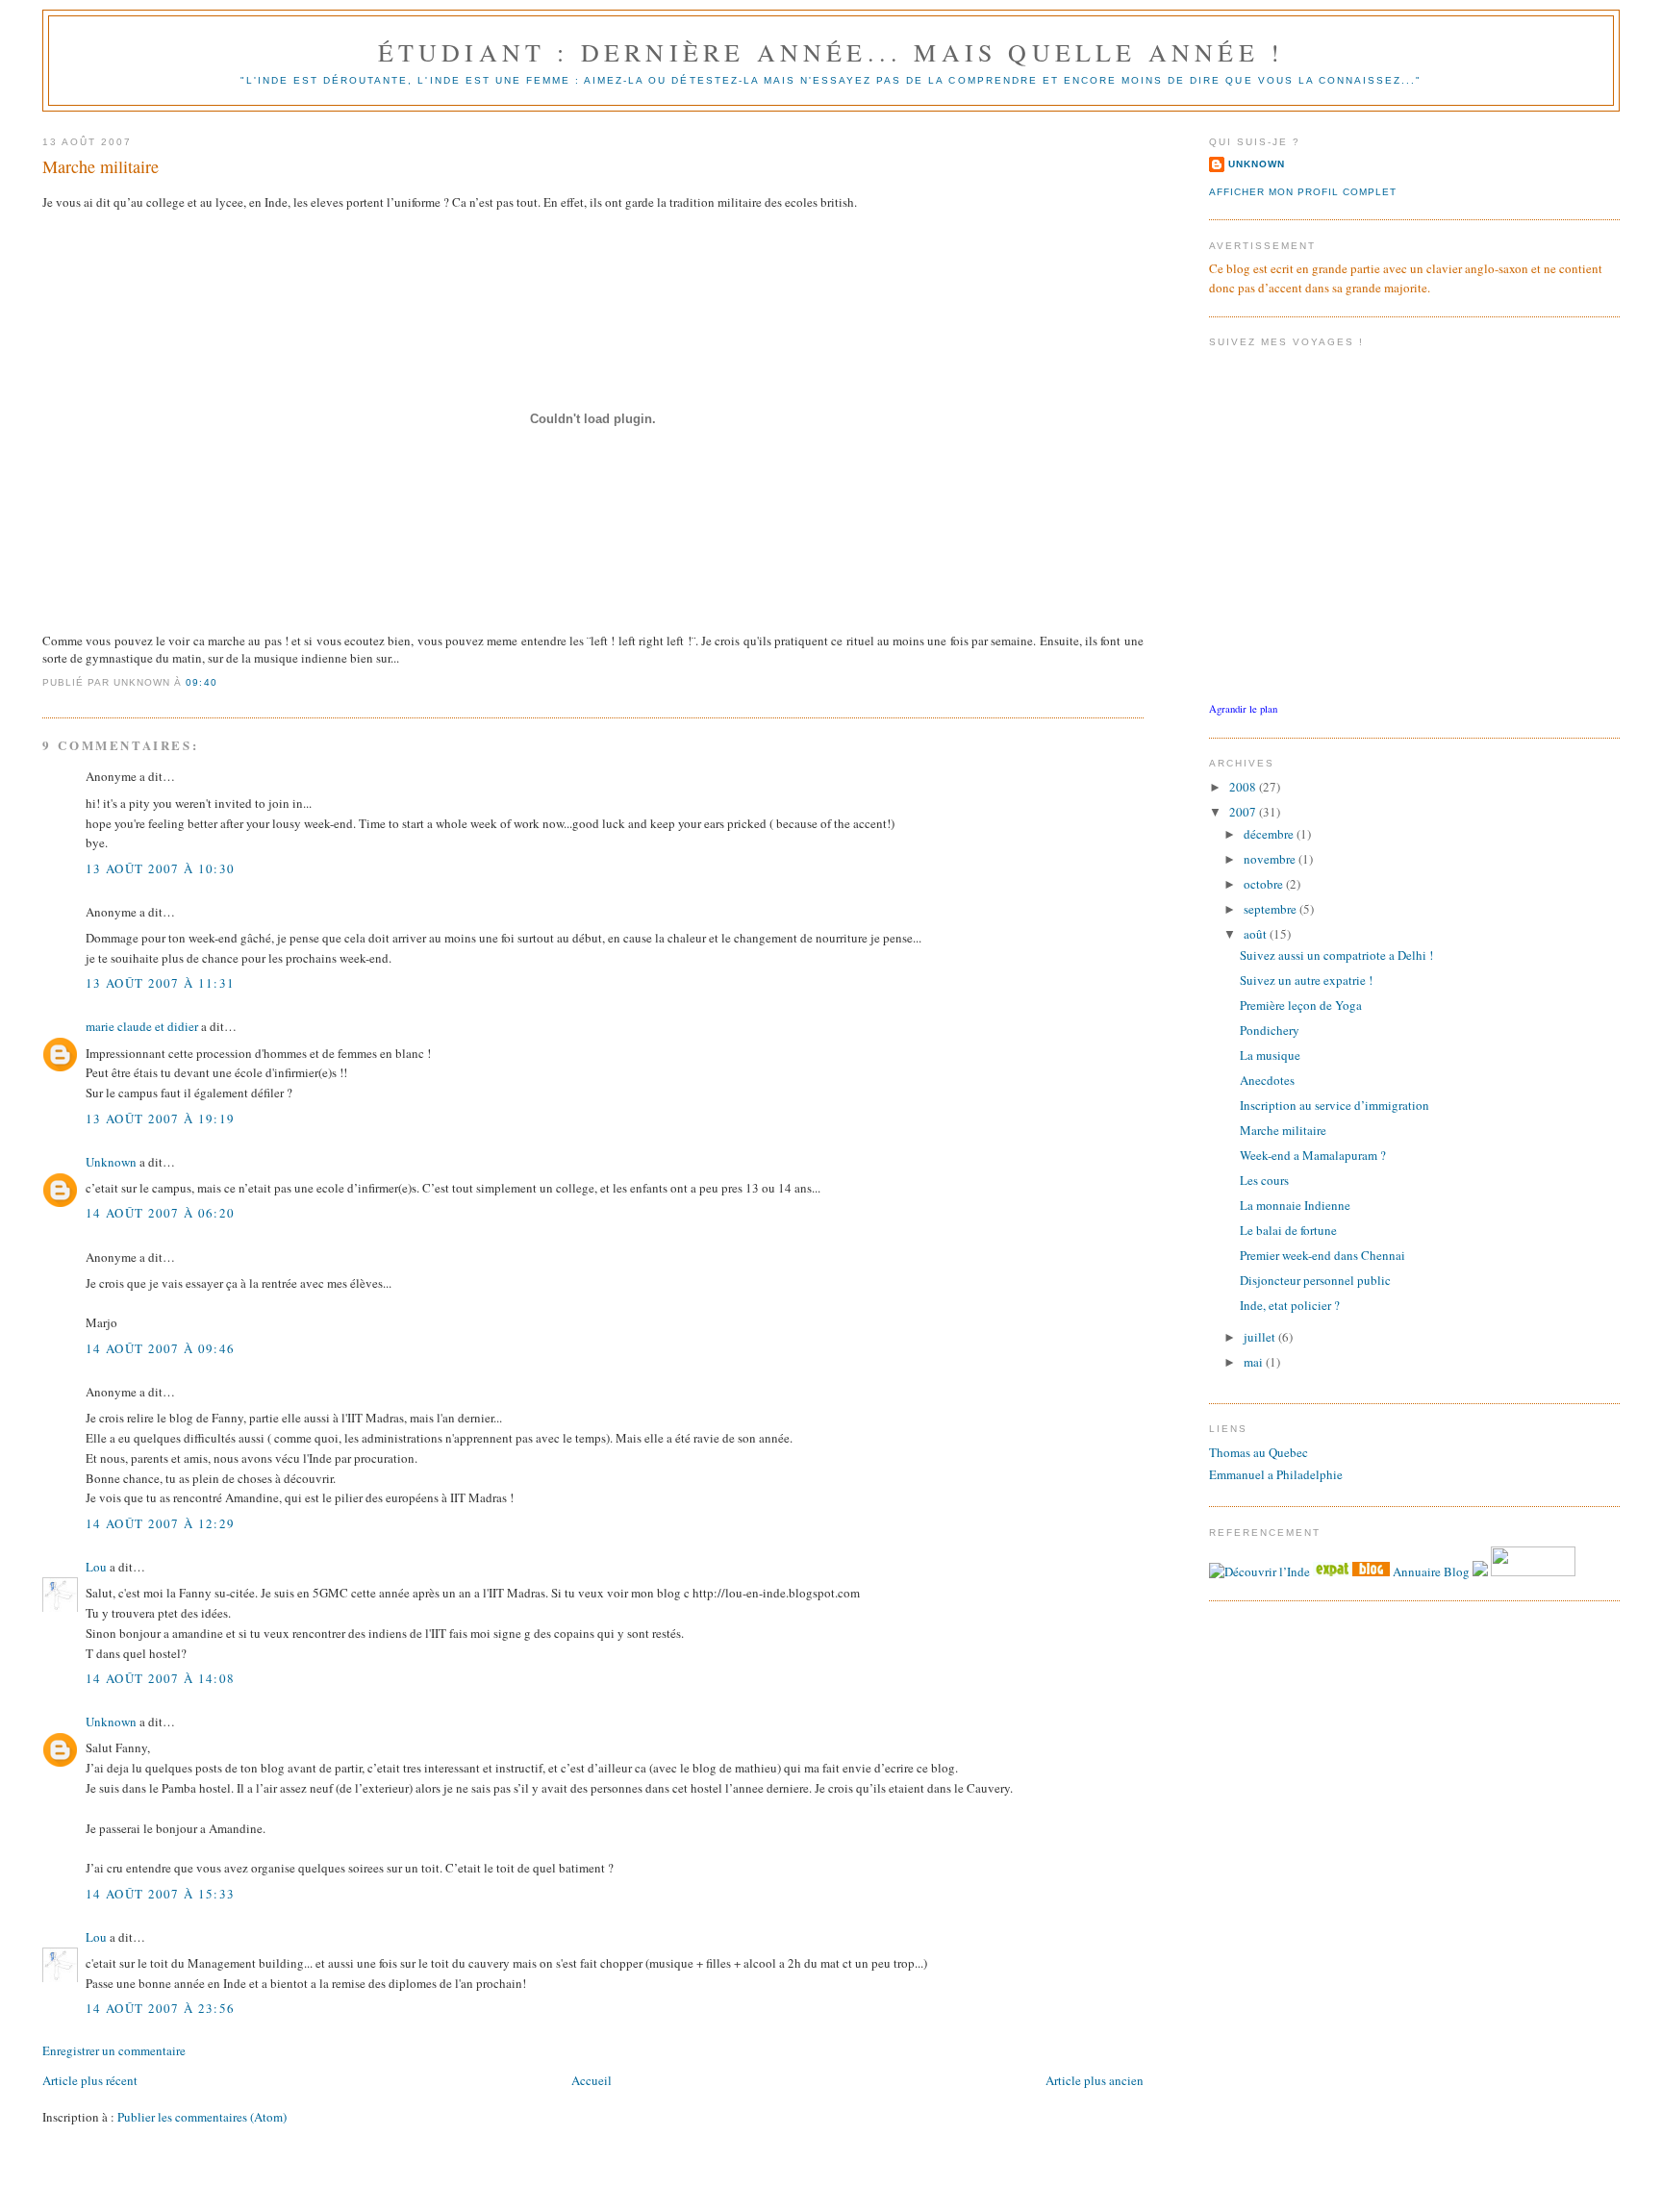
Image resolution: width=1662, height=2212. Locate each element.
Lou (96, 1567)
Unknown (111, 1162)
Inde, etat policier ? (1290, 1305)
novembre (1271, 859)
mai (1255, 1362)
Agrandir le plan (1243, 709)
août (1257, 934)
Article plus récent (90, 2080)
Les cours (1264, 1180)
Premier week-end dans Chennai (1322, 1255)
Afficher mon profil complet (1303, 192)
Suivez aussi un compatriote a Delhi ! (1336, 955)
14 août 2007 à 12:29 (160, 1523)
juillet (1261, 1337)
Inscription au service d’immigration (1335, 1105)
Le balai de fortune (1288, 1230)
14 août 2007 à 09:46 (160, 1348)
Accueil (592, 2080)
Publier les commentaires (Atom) (202, 2117)
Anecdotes (1267, 1080)
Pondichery (1270, 1030)
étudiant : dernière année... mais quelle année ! (831, 52)
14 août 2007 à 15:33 (160, 1894)
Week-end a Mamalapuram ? (1313, 1155)
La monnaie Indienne (1295, 1205)
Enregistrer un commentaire (114, 2050)
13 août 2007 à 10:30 (160, 868)
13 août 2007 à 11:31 (160, 983)
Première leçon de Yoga (1301, 1005)
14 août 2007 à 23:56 (160, 2008)
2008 (1244, 787)
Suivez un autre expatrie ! (1306, 980)
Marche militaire (101, 166)
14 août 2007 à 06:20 (160, 1213)
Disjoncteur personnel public (1315, 1280)
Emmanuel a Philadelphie (1276, 1474)
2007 (1244, 812)
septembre (1272, 909)
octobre (1265, 884)
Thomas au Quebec (1259, 1452)
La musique (1270, 1055)
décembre (1270, 834)
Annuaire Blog (1431, 1571)
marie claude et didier (142, 1026)
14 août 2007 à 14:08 (160, 1678)
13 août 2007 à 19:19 (160, 1119)
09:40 (201, 682)
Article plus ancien (1095, 2080)
